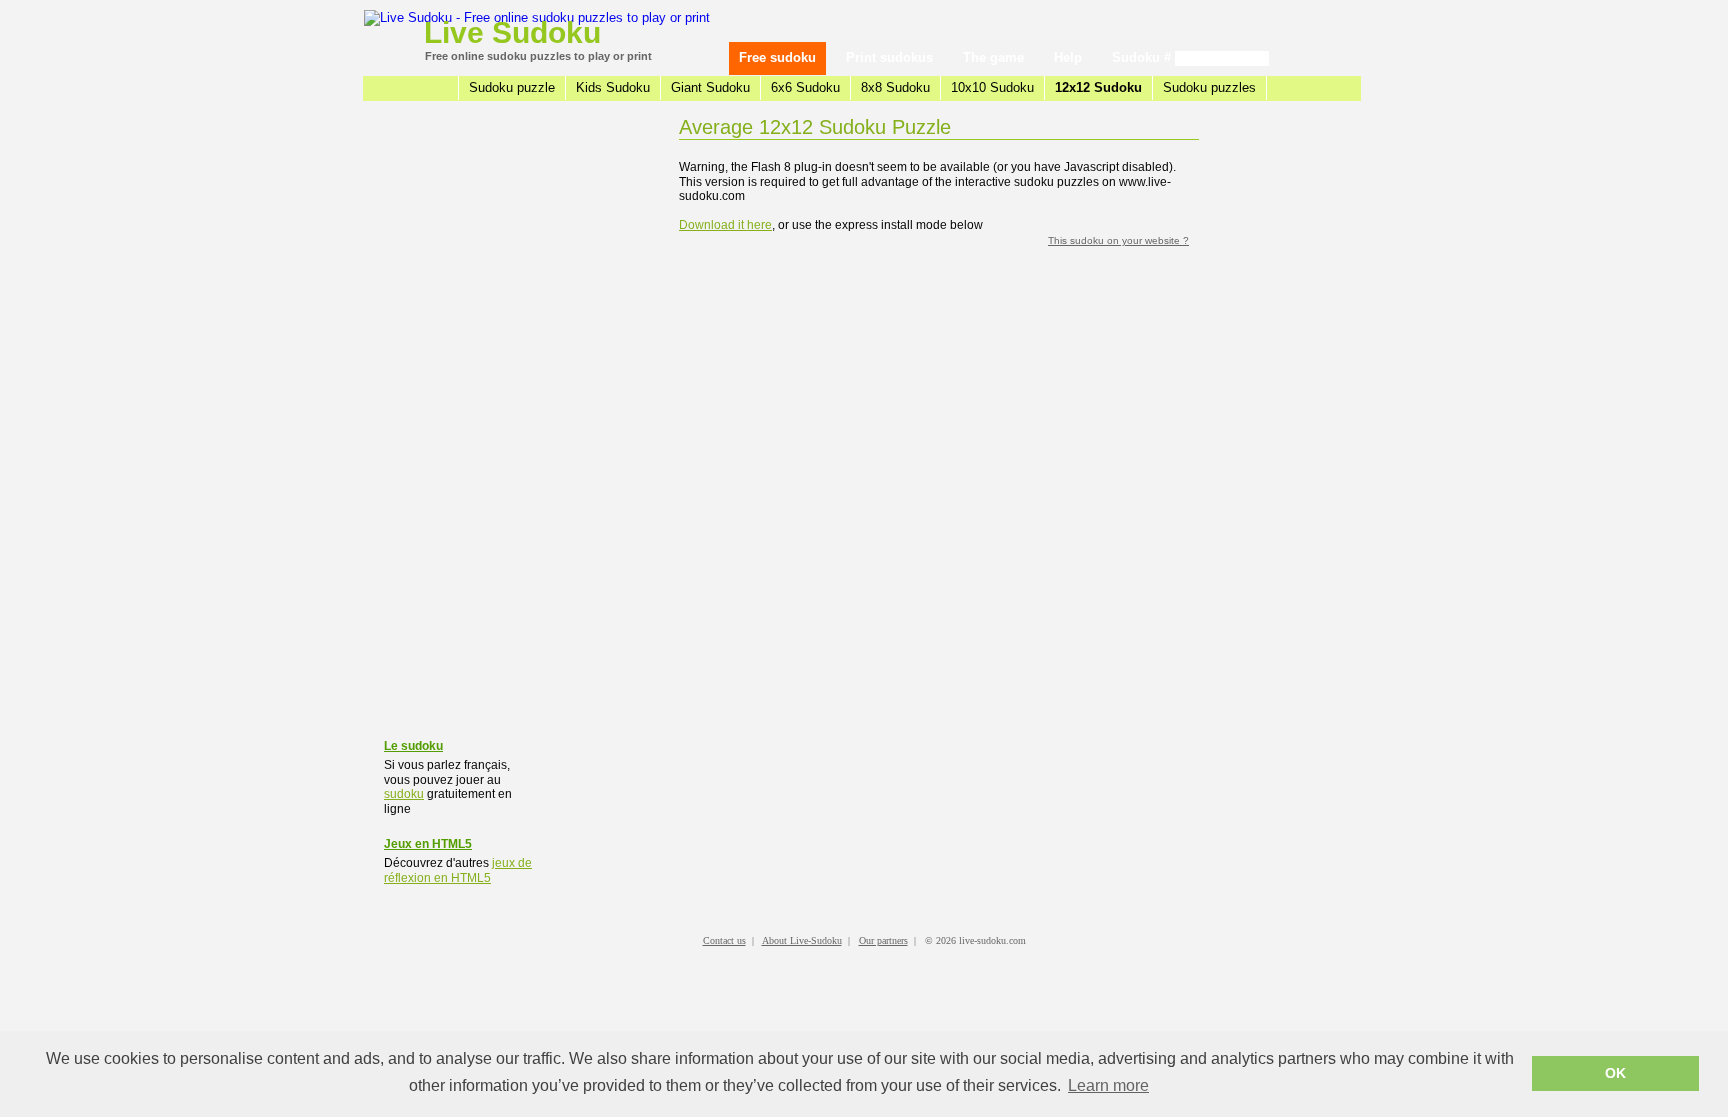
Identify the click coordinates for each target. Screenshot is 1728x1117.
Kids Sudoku (613, 87)
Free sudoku (777, 57)
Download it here (725, 225)
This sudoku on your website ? (1118, 240)
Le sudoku (413, 746)
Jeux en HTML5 (428, 844)
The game (993, 57)
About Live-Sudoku (802, 940)
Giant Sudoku (710, 87)
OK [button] (1615, 1073)
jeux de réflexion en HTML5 (458, 870)
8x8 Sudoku (895, 87)
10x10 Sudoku (992, 87)
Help (1068, 57)
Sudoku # (1143, 57)
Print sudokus (889, 57)
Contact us (724, 940)
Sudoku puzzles (1209, 87)
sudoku (404, 794)
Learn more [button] (1108, 1085)
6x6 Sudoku (805, 87)
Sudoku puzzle (512, 87)
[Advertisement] (459, 425)
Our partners (883, 940)
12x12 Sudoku (1098, 87)
